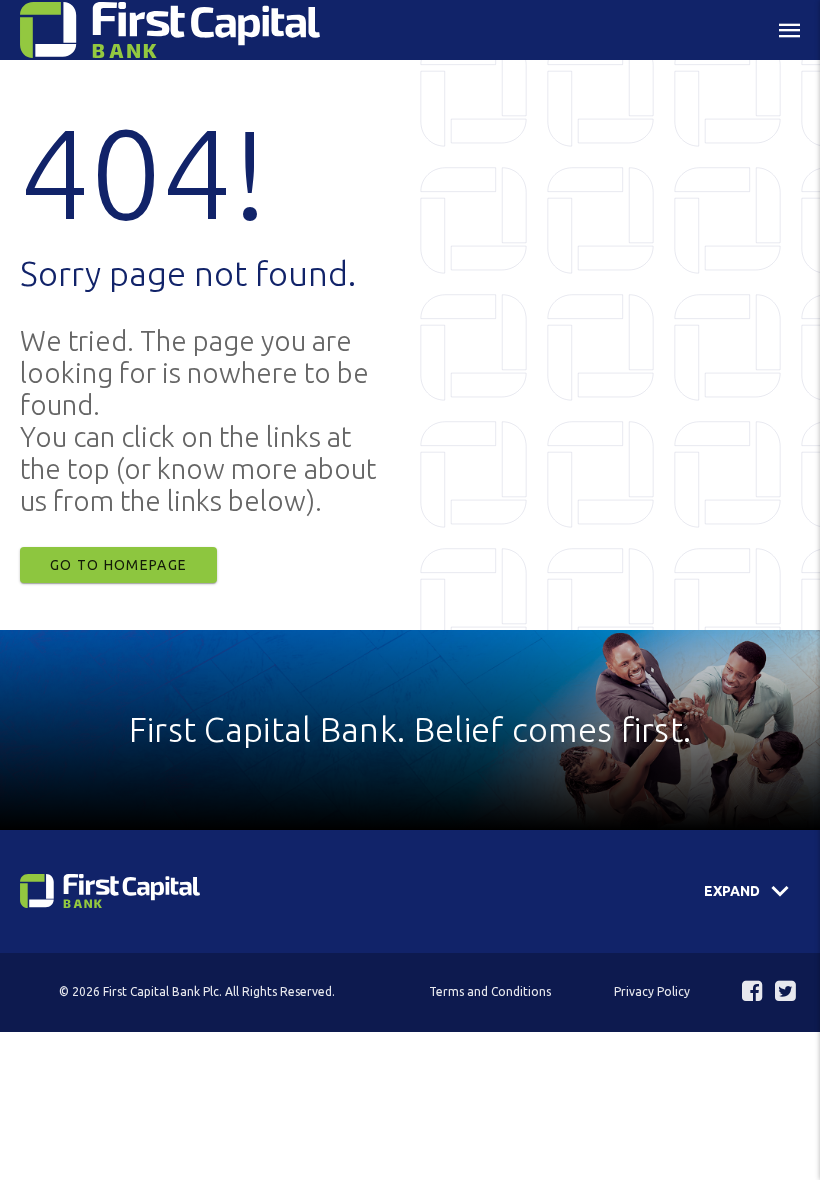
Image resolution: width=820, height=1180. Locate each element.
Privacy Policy (652, 991)
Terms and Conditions (490, 991)
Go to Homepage (118, 565)
